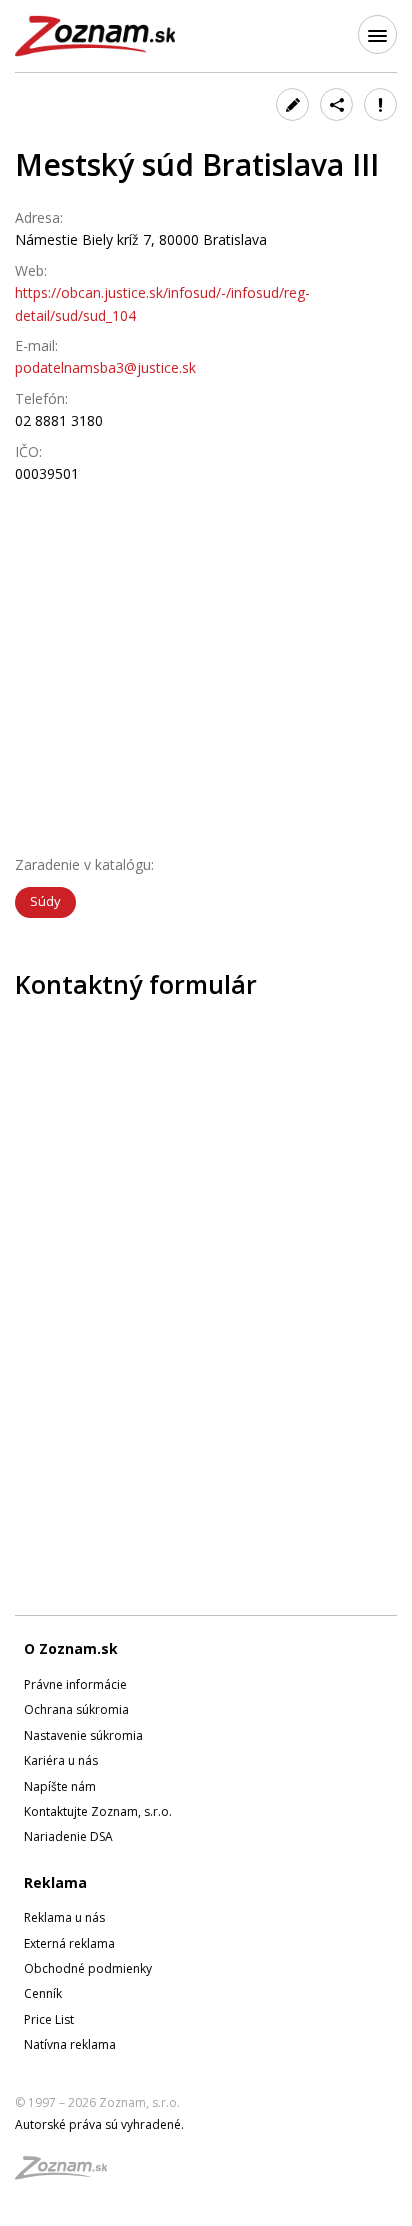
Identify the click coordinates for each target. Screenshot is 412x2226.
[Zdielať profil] (336, 104)
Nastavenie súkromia (83, 1735)
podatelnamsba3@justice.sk (105, 367)
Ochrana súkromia (76, 1709)
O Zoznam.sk (71, 1648)
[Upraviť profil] (292, 104)
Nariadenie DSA (68, 1836)
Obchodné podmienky (88, 1968)
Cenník (43, 1993)
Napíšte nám (60, 1786)
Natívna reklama (70, 2044)
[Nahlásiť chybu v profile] (380, 104)
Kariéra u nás (61, 1760)
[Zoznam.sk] (68, 2173)
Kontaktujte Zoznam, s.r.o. (98, 1811)
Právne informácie (75, 1684)
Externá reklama (69, 1943)
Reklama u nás (64, 1917)
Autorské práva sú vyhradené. (99, 2124)
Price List (49, 2019)
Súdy (45, 901)
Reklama (55, 1882)
